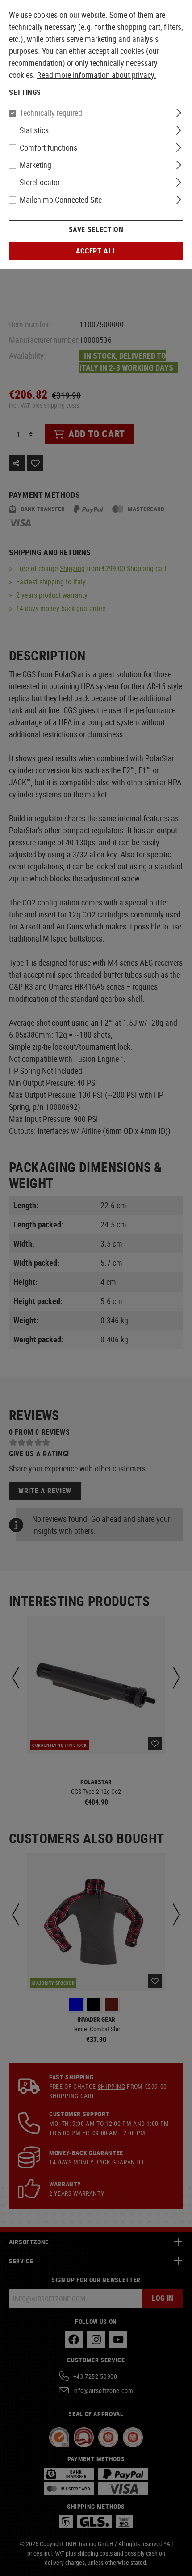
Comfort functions (48, 147)
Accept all (96, 251)
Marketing (35, 165)
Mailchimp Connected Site (61, 200)
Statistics (34, 130)
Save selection (96, 229)
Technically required (51, 113)
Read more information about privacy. (97, 75)
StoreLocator (40, 182)
